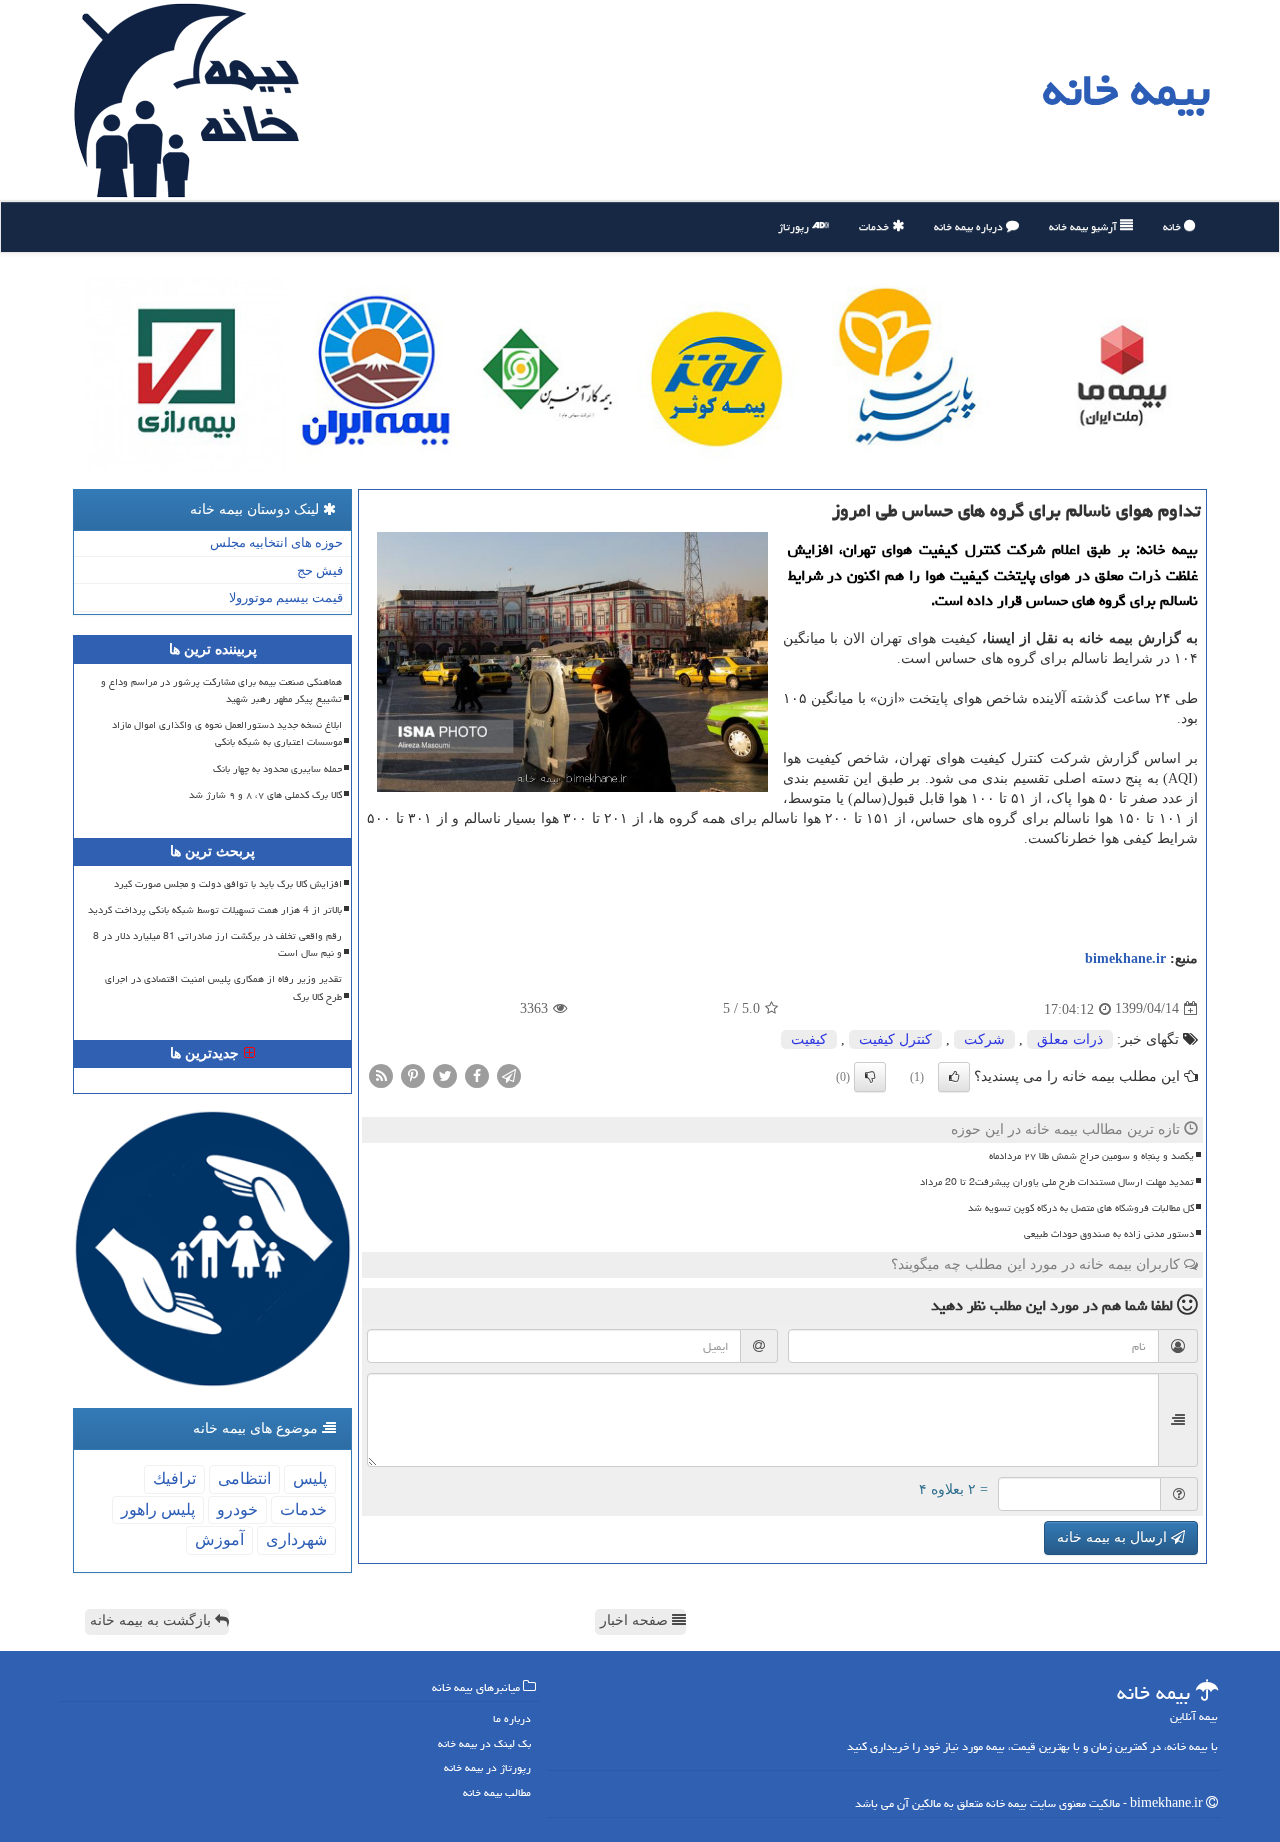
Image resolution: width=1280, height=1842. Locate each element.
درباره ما (512, 1718)
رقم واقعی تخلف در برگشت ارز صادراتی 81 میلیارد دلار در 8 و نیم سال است (217, 944)
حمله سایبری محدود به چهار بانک (277, 769)
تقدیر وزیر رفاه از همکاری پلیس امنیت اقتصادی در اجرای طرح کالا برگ (223, 987)
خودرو (237, 1509)
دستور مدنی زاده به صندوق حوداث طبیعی (1109, 1234)
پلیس (310, 1478)
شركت (984, 1039)
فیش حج (320, 570)
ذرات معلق (1070, 1039)
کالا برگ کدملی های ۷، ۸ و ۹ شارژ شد (265, 795)
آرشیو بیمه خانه (1084, 226)
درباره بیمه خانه (970, 226)
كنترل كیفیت (895, 1039)
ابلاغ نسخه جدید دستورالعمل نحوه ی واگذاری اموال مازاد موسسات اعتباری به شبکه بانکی (227, 733)
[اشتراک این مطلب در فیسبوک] (477, 1074)
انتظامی (244, 1478)
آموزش (219, 1539)
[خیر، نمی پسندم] (870, 1077)
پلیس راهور (158, 1509)
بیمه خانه (1126, 90)
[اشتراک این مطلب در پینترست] (413, 1074)
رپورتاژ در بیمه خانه (487, 1767)
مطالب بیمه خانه (497, 1792)
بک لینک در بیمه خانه (484, 1743)
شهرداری (296, 1539)
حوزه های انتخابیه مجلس (276, 542)
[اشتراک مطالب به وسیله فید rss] (381, 1074)
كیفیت (809, 1039)
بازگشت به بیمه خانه (152, 1620)
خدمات (875, 226)
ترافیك (174, 1478)
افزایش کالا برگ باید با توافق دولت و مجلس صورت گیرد (228, 884)
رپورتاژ (795, 226)
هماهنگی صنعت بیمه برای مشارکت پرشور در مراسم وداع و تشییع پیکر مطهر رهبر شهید (221, 690)
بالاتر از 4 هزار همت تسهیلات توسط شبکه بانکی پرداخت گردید (215, 910)
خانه (1173, 226)
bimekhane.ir (1125, 958)
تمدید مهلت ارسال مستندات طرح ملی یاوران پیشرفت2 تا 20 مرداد (1057, 1182)
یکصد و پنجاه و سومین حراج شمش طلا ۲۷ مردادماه (1091, 1156)
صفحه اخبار (636, 1620)
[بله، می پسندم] (954, 1077)
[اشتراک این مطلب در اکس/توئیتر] (445, 1074)
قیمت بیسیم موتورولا (286, 597)
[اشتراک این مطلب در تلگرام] (509, 1074)
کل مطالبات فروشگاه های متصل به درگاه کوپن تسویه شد (1081, 1208)
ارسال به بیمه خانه (1114, 1537)
